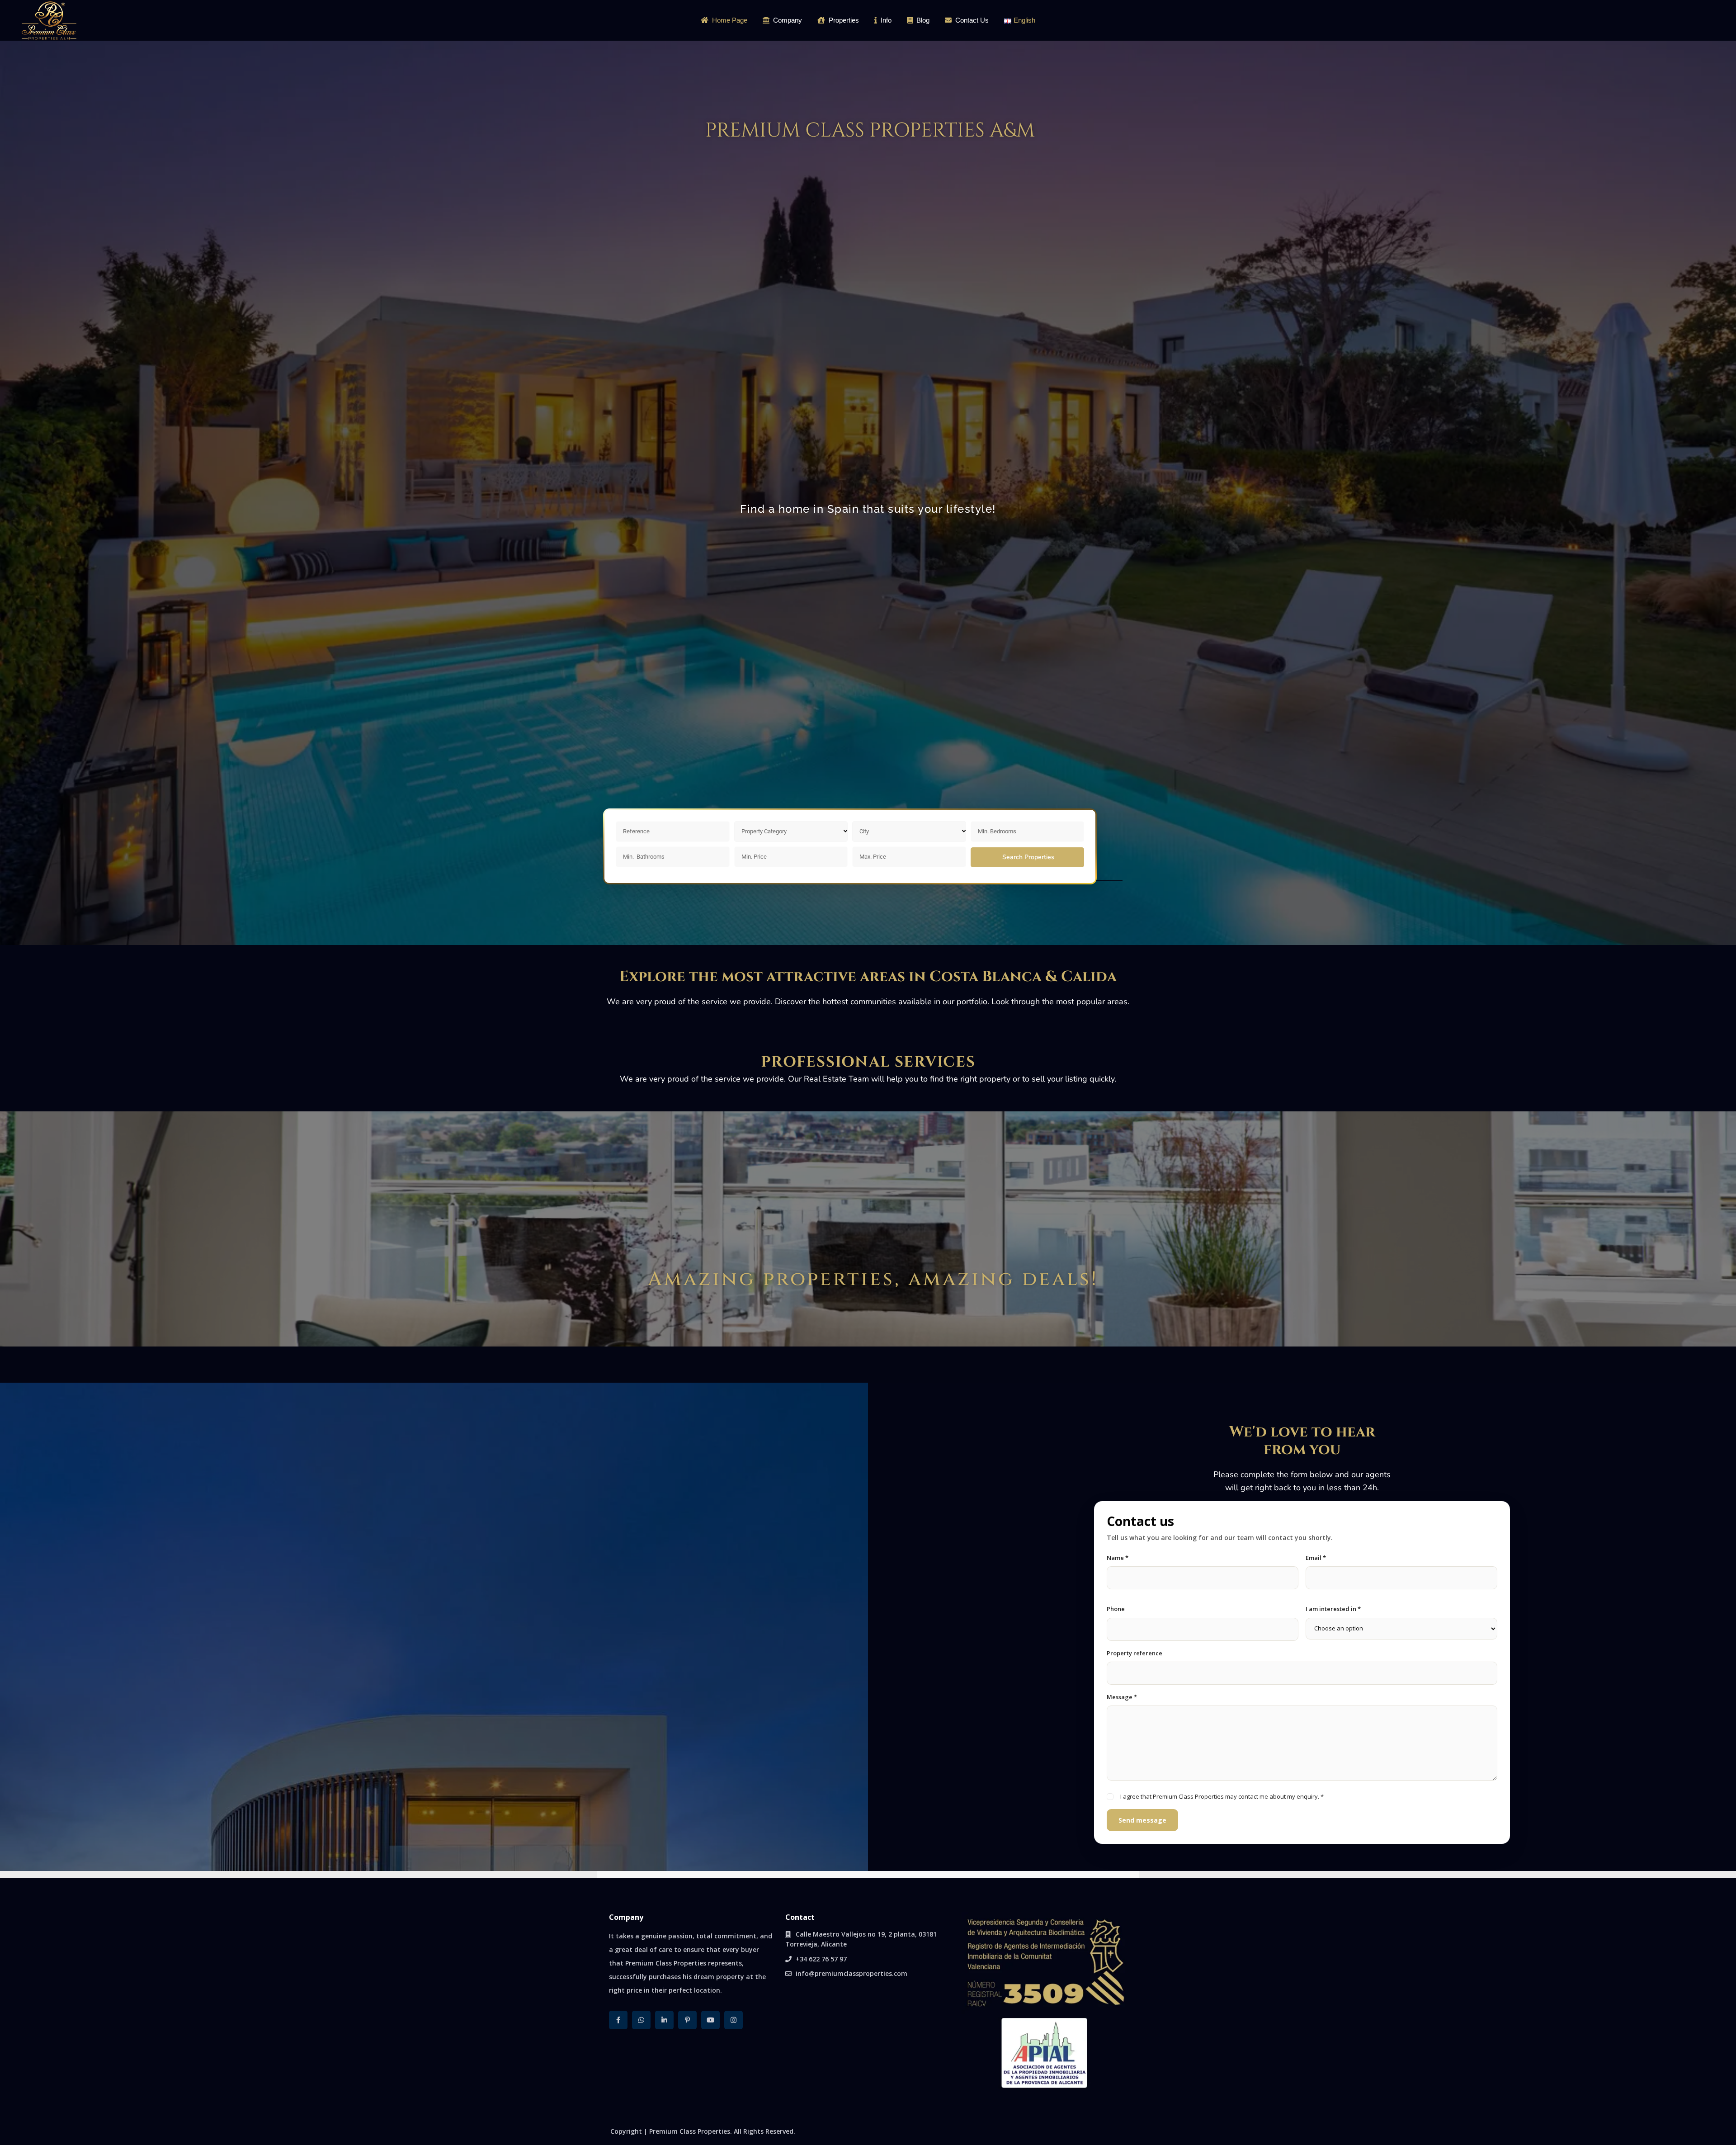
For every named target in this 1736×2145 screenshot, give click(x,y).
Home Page (730, 20)
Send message (1142, 1820)
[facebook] (618, 2020)
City (864, 831)
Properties (844, 20)
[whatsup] (641, 2020)
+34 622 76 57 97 (821, 1959)
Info (886, 20)
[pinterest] (687, 2020)
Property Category (764, 831)
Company (788, 20)
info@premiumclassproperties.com (851, 1973)
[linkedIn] (664, 2020)
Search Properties (1028, 857)
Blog (923, 20)
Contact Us (972, 20)
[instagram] (734, 2020)
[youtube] (710, 2020)
